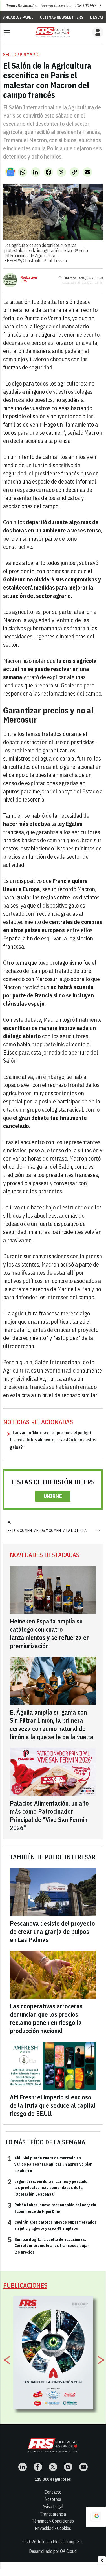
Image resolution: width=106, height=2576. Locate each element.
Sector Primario (21, 55)
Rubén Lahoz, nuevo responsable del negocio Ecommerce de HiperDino (52, 2208)
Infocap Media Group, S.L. (61, 2542)
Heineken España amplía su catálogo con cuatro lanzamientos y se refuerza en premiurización (50, 1633)
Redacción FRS (29, 279)
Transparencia (53, 2514)
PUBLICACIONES (25, 2285)
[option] (53, 2353)
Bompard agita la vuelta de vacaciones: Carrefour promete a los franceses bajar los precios (48, 2245)
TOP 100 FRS (85, 6)
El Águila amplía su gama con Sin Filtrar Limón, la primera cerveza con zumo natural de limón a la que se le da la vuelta (52, 1724)
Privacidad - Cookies (53, 2528)
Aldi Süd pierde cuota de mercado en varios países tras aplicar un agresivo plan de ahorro (50, 2164)
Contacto (53, 2492)
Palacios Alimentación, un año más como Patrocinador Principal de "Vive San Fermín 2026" (49, 1815)
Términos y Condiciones (53, 2521)
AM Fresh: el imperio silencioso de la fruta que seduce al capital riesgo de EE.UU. (53, 2105)
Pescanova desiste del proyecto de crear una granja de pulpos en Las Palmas (52, 1931)
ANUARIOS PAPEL (18, 17)
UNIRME (53, 1496)
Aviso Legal (53, 2506)
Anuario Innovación (56, 6)
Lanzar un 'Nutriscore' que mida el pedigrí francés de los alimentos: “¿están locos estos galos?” (53, 1440)
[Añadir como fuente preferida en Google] (96, 2517)
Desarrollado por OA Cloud (53, 2551)
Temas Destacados (22, 6)
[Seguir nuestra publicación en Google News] (10, 172)
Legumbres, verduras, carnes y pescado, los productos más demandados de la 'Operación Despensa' (48, 2188)
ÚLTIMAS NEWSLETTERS (62, 17)
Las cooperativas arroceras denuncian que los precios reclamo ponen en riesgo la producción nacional (46, 2018)
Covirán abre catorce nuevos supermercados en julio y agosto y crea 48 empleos (52, 2225)
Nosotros (53, 2499)
